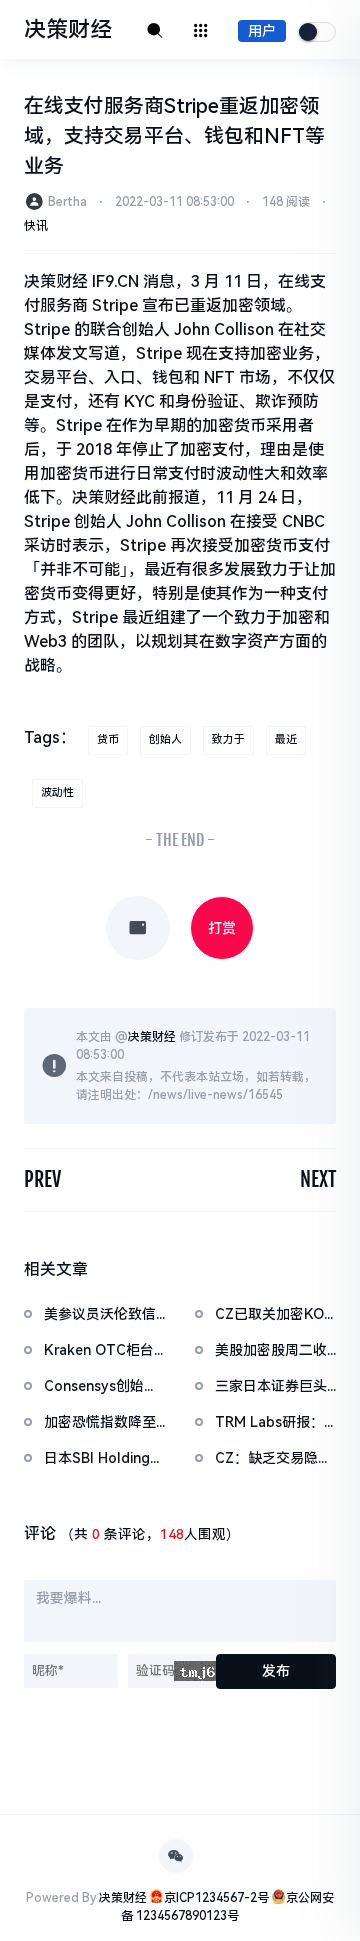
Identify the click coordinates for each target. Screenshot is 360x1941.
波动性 (57, 792)
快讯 (36, 226)
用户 (262, 31)
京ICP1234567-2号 (216, 1898)
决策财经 (152, 1037)
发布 (276, 1671)
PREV (42, 1179)
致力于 (228, 739)
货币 (108, 739)
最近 (286, 739)
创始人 (165, 739)
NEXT (318, 1179)
